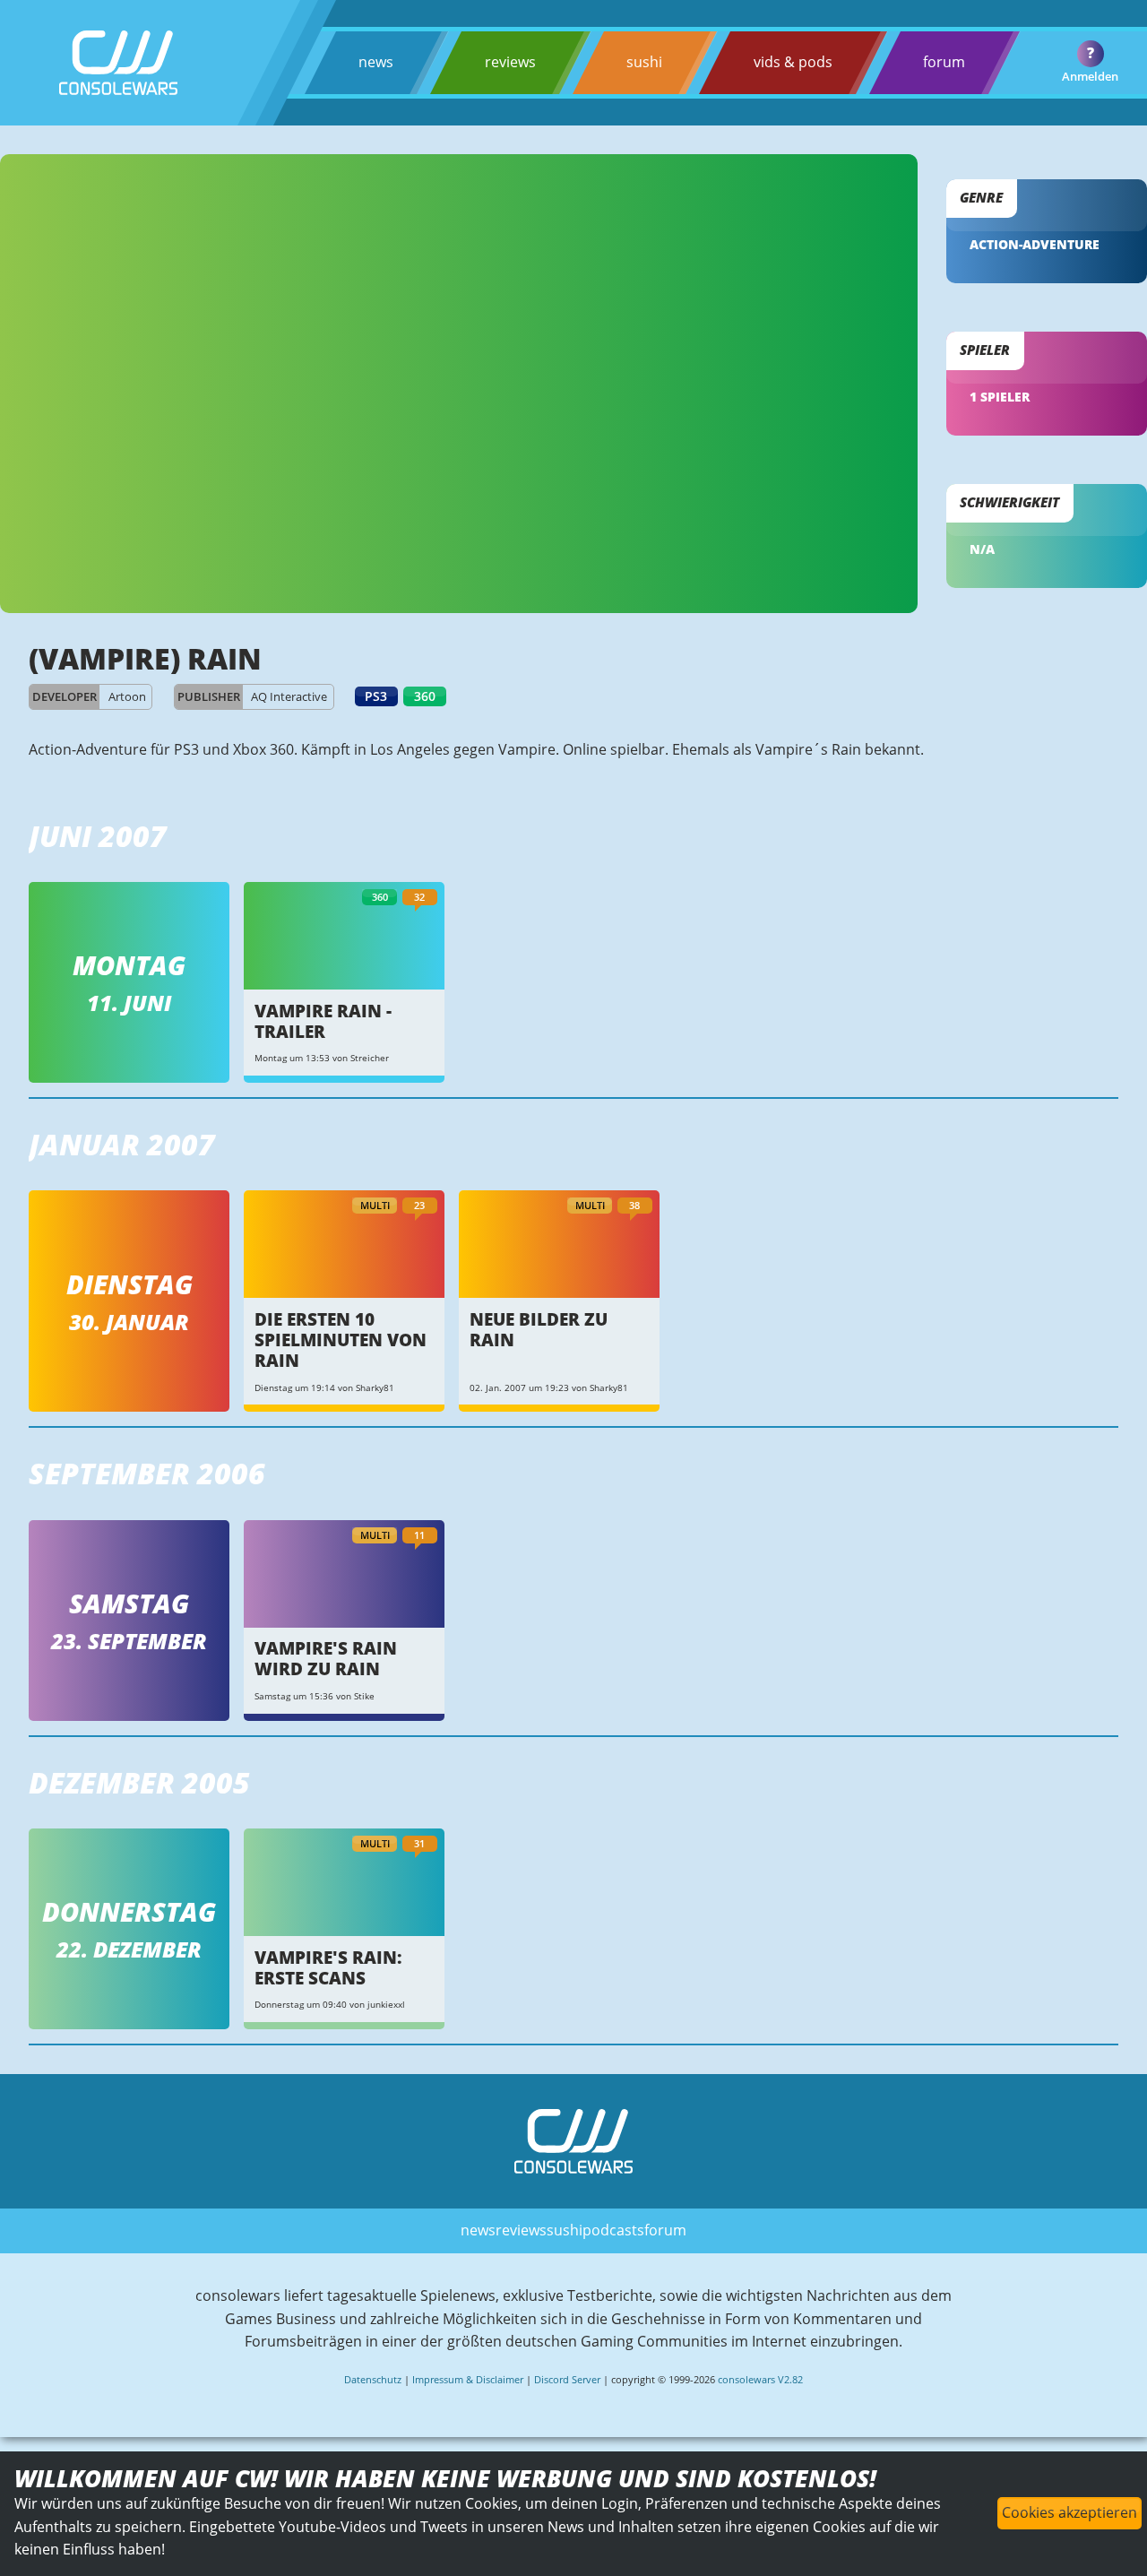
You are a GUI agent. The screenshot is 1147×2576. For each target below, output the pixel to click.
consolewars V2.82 (760, 2379)
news (376, 62)
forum (944, 62)
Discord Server (567, 2379)
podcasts (613, 2230)
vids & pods (793, 62)
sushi (644, 62)
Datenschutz (373, 2379)
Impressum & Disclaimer (468, 2379)
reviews (510, 62)
